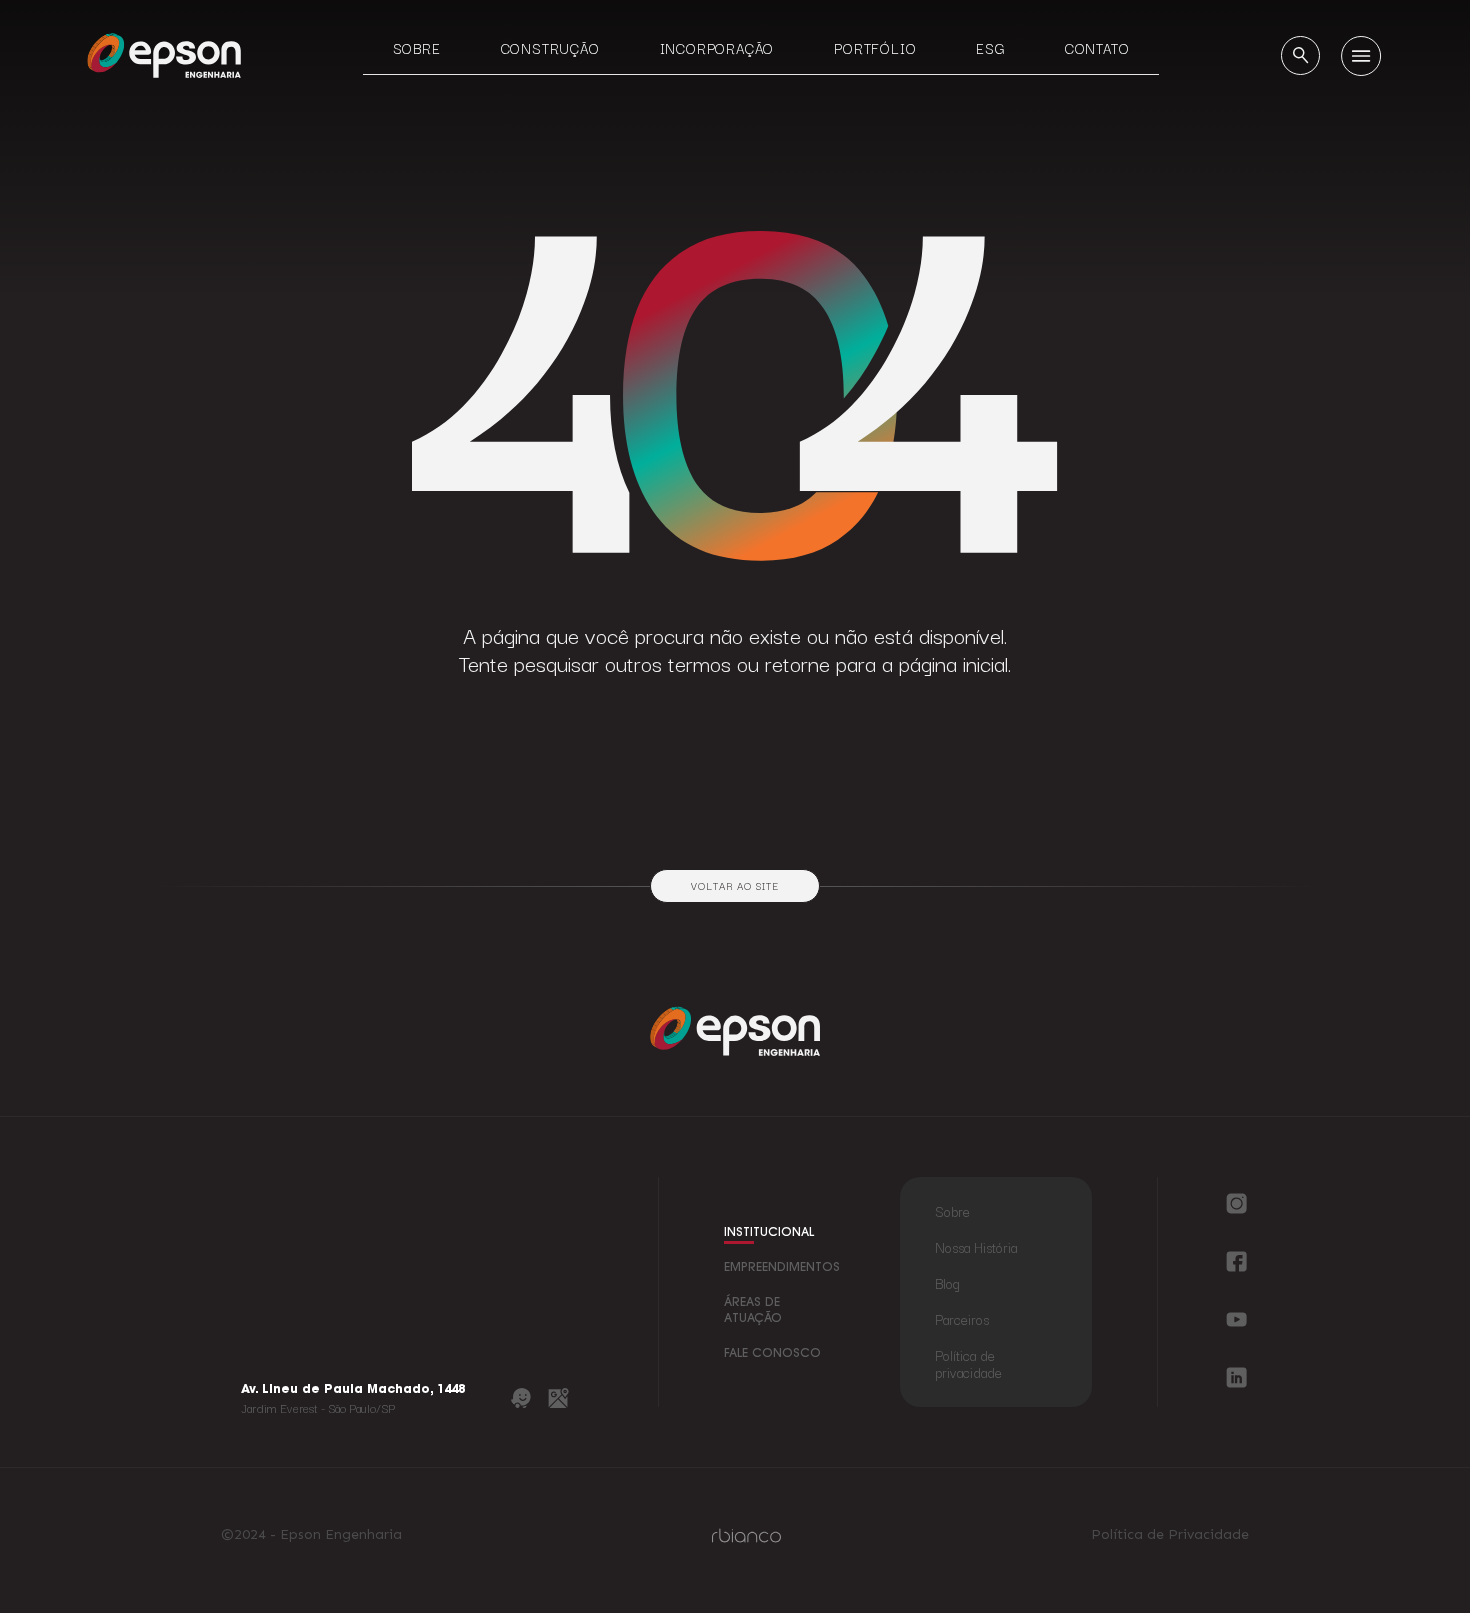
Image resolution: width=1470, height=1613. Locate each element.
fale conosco (772, 1354)
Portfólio (875, 48)
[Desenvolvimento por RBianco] (746, 1535)
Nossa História (976, 1247)
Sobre (417, 48)
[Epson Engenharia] (735, 1031)
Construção (550, 48)
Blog (947, 1283)
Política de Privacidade (1170, 1535)
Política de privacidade (968, 1363)
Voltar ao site (734, 885)
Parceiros (962, 1319)
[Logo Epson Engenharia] (164, 54)
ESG (990, 48)
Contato (1097, 48)
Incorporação (717, 48)
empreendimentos (782, 1268)
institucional (769, 1233)
